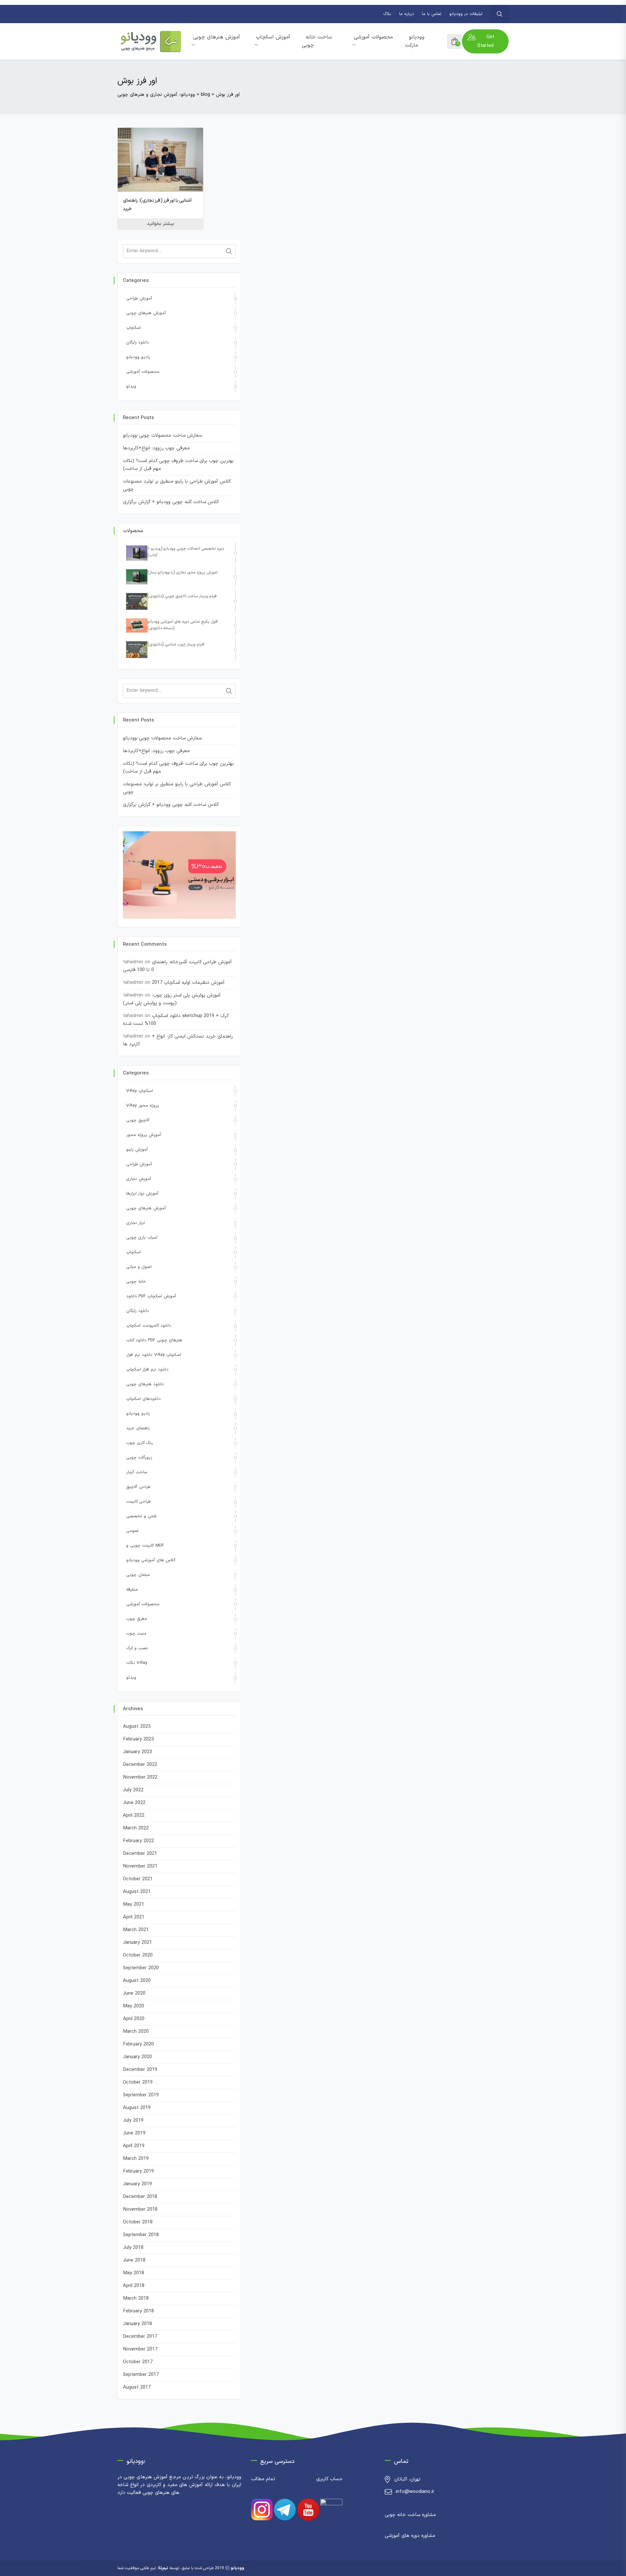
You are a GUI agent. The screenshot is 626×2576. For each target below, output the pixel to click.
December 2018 (140, 2197)
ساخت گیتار (137, 1472)
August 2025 (137, 1727)
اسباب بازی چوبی (142, 1238)
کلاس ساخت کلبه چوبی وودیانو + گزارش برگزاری (171, 502)
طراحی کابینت (139, 1502)
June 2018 (134, 2260)
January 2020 (137, 2057)
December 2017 (140, 2337)
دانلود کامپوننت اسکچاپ (149, 1326)
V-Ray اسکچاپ (140, 1091)
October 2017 (138, 2362)
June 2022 (134, 1803)
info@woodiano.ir (415, 2492)
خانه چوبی (136, 1282)
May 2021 (134, 1905)
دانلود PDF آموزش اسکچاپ (151, 1296)
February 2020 (138, 2044)
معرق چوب (137, 1619)
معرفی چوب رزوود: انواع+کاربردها (156, 448)
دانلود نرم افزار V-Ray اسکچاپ (154, 1355)
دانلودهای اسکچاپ (143, 1399)
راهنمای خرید (138, 1428)
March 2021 (136, 1930)
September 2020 (141, 1968)
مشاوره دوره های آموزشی (410, 2536)
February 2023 (138, 1739)
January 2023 (137, 1752)
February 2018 (138, 2311)
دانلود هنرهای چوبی (145, 1384)
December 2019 (140, 2070)
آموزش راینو (137, 1150)
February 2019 (138, 2171)
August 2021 (137, 1892)
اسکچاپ (134, 328)
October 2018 (138, 2222)
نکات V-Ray (137, 1663)
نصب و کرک (137, 1648)
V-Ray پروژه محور (143, 1106)
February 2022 (138, 1841)
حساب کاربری (329, 2479)
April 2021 (134, 1917)
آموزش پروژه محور (144, 1135)
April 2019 (134, 2146)
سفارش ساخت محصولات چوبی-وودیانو (162, 436)
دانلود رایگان (138, 342)
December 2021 (140, 1854)
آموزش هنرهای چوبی (216, 37)
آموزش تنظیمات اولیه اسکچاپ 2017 (188, 983)
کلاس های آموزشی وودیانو (151, 1560)
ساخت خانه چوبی (317, 41)
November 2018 (140, 2210)
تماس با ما (432, 14)
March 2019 (136, 2159)
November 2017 (140, 2349)
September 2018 (141, 2235)
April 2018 (134, 2286)
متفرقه (132, 1590)
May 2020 (134, 2006)
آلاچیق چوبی (138, 1120)
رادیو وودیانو (138, 357)
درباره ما (407, 14)
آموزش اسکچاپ (273, 37)
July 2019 (133, 2121)
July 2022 (133, 1790)
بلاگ (387, 14)
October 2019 (138, 2082)
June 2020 (134, 1994)
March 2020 (136, 2032)
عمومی (132, 1531)
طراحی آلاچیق (138, 1487)
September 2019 (141, 2095)
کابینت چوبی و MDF (145, 1546)
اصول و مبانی (139, 1267)
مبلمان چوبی (138, 1575)
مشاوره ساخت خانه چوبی (410, 2515)
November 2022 (140, 1777)
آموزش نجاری (139, 1179)
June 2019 (134, 2133)
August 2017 (137, 2387)
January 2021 (137, 1943)
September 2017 (141, 2375)
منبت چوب (136, 1634)
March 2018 (136, 2299)
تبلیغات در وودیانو (466, 14)
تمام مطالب (263, 2479)
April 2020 (134, 2019)
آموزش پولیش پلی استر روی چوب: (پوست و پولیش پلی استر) (172, 999)
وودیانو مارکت (415, 41)
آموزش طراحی (139, 298)
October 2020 (138, 1955)
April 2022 (134, 1816)
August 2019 (137, 2108)
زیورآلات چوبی (139, 1458)
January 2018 (137, 2324)
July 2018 (133, 2248)
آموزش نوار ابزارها (142, 1194)
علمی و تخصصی (141, 1516)
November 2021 (140, 1866)
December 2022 (140, 1765)
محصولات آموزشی (373, 37)
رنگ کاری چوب (140, 1443)
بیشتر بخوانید (160, 224)
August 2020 (137, 1981)
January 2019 (137, 2184)
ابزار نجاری (135, 1223)
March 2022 (136, 1828)
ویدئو (131, 386)
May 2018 (134, 2273)
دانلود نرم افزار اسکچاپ (147, 1370)
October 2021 (138, 1879)
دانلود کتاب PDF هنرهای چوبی (154, 1340)
